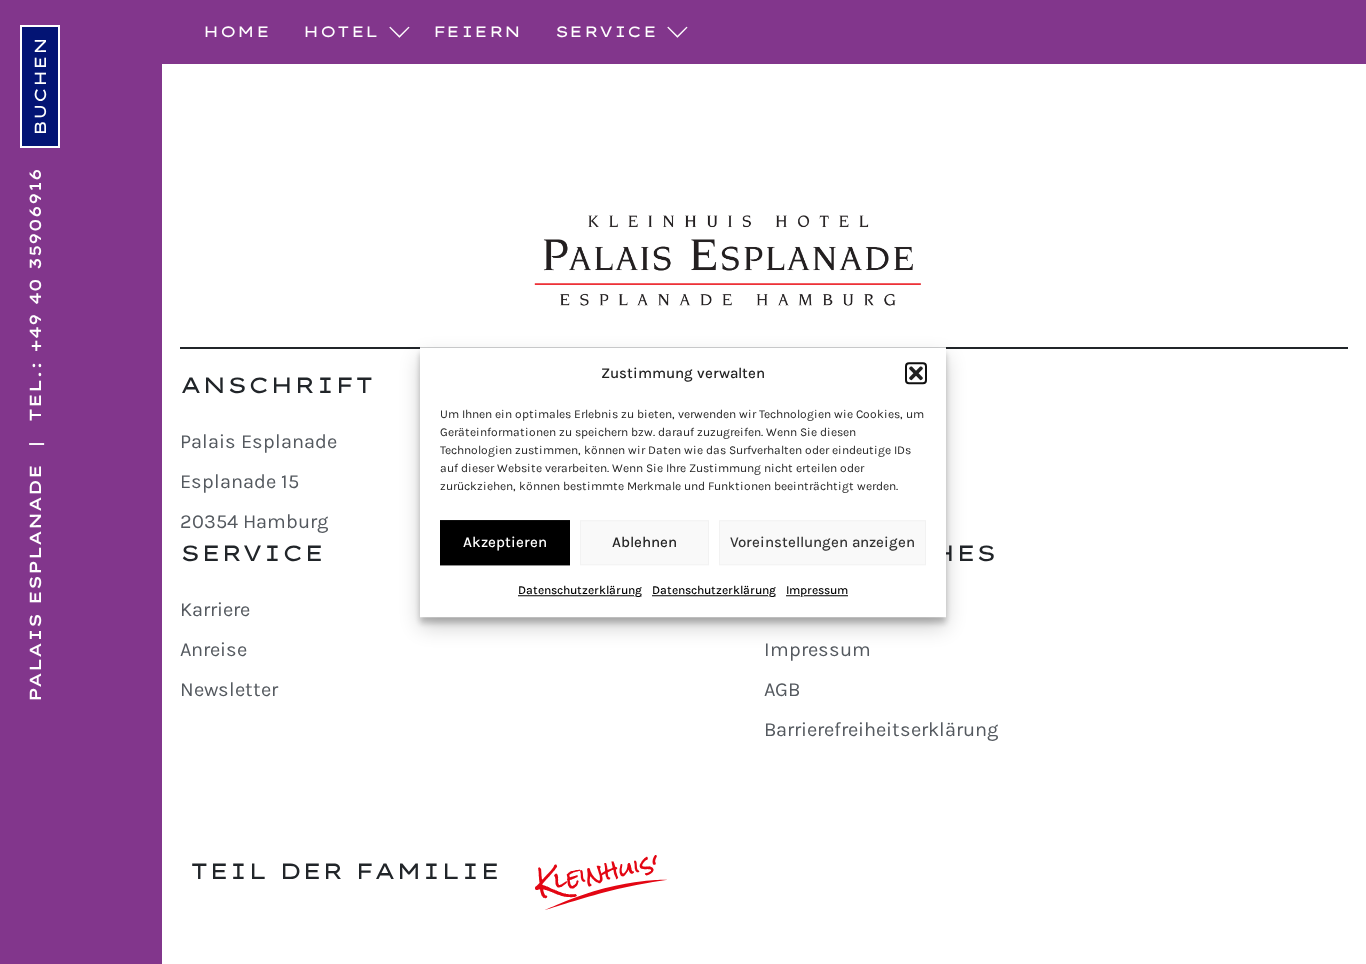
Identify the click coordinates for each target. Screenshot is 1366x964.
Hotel (341, 31)
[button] (916, 374)
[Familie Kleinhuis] (601, 882)
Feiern (477, 31)
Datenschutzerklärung (580, 590)
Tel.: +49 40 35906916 (35, 295)
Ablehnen (644, 542)
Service (606, 31)
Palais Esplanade (35, 583)
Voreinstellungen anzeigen (822, 542)
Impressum (817, 590)
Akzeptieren (505, 542)
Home (236, 31)
